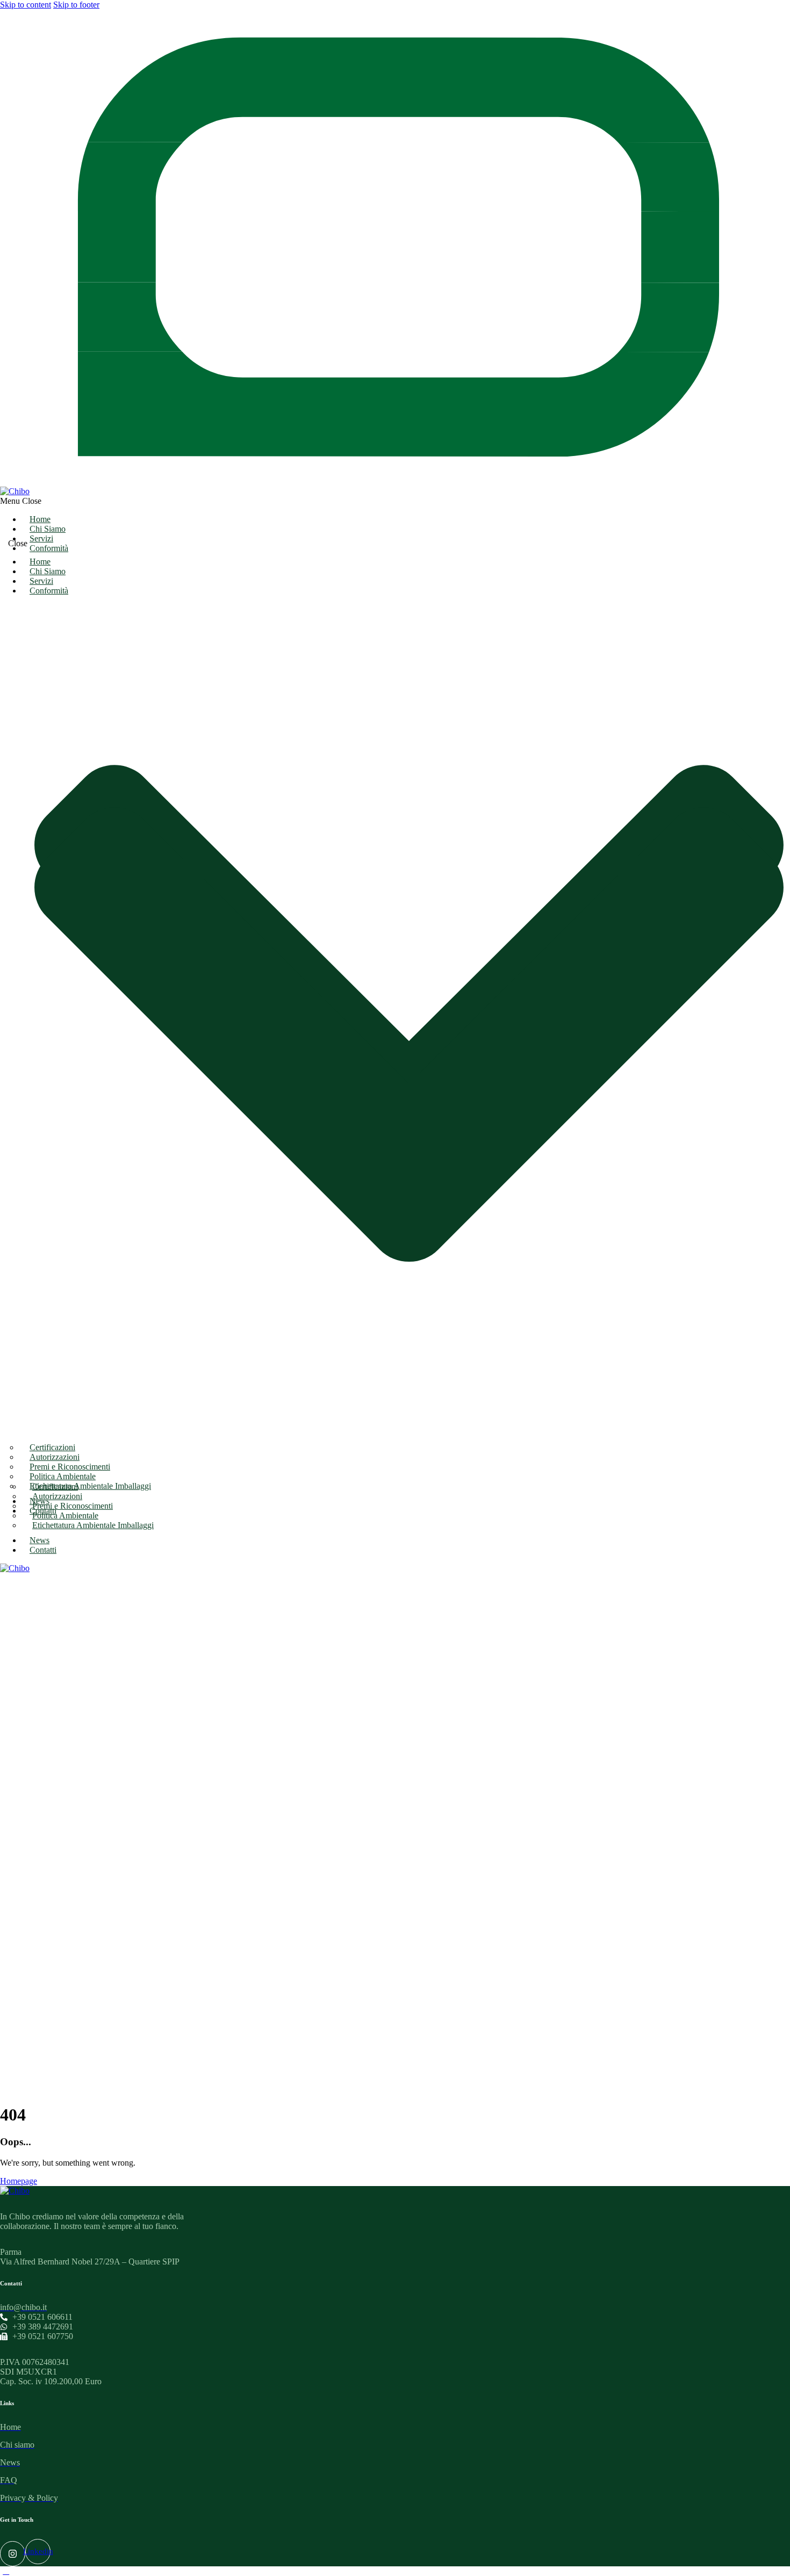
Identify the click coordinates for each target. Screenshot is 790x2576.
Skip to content (26, 5)
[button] (395, 501)
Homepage (19, 2181)
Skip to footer (76, 5)
